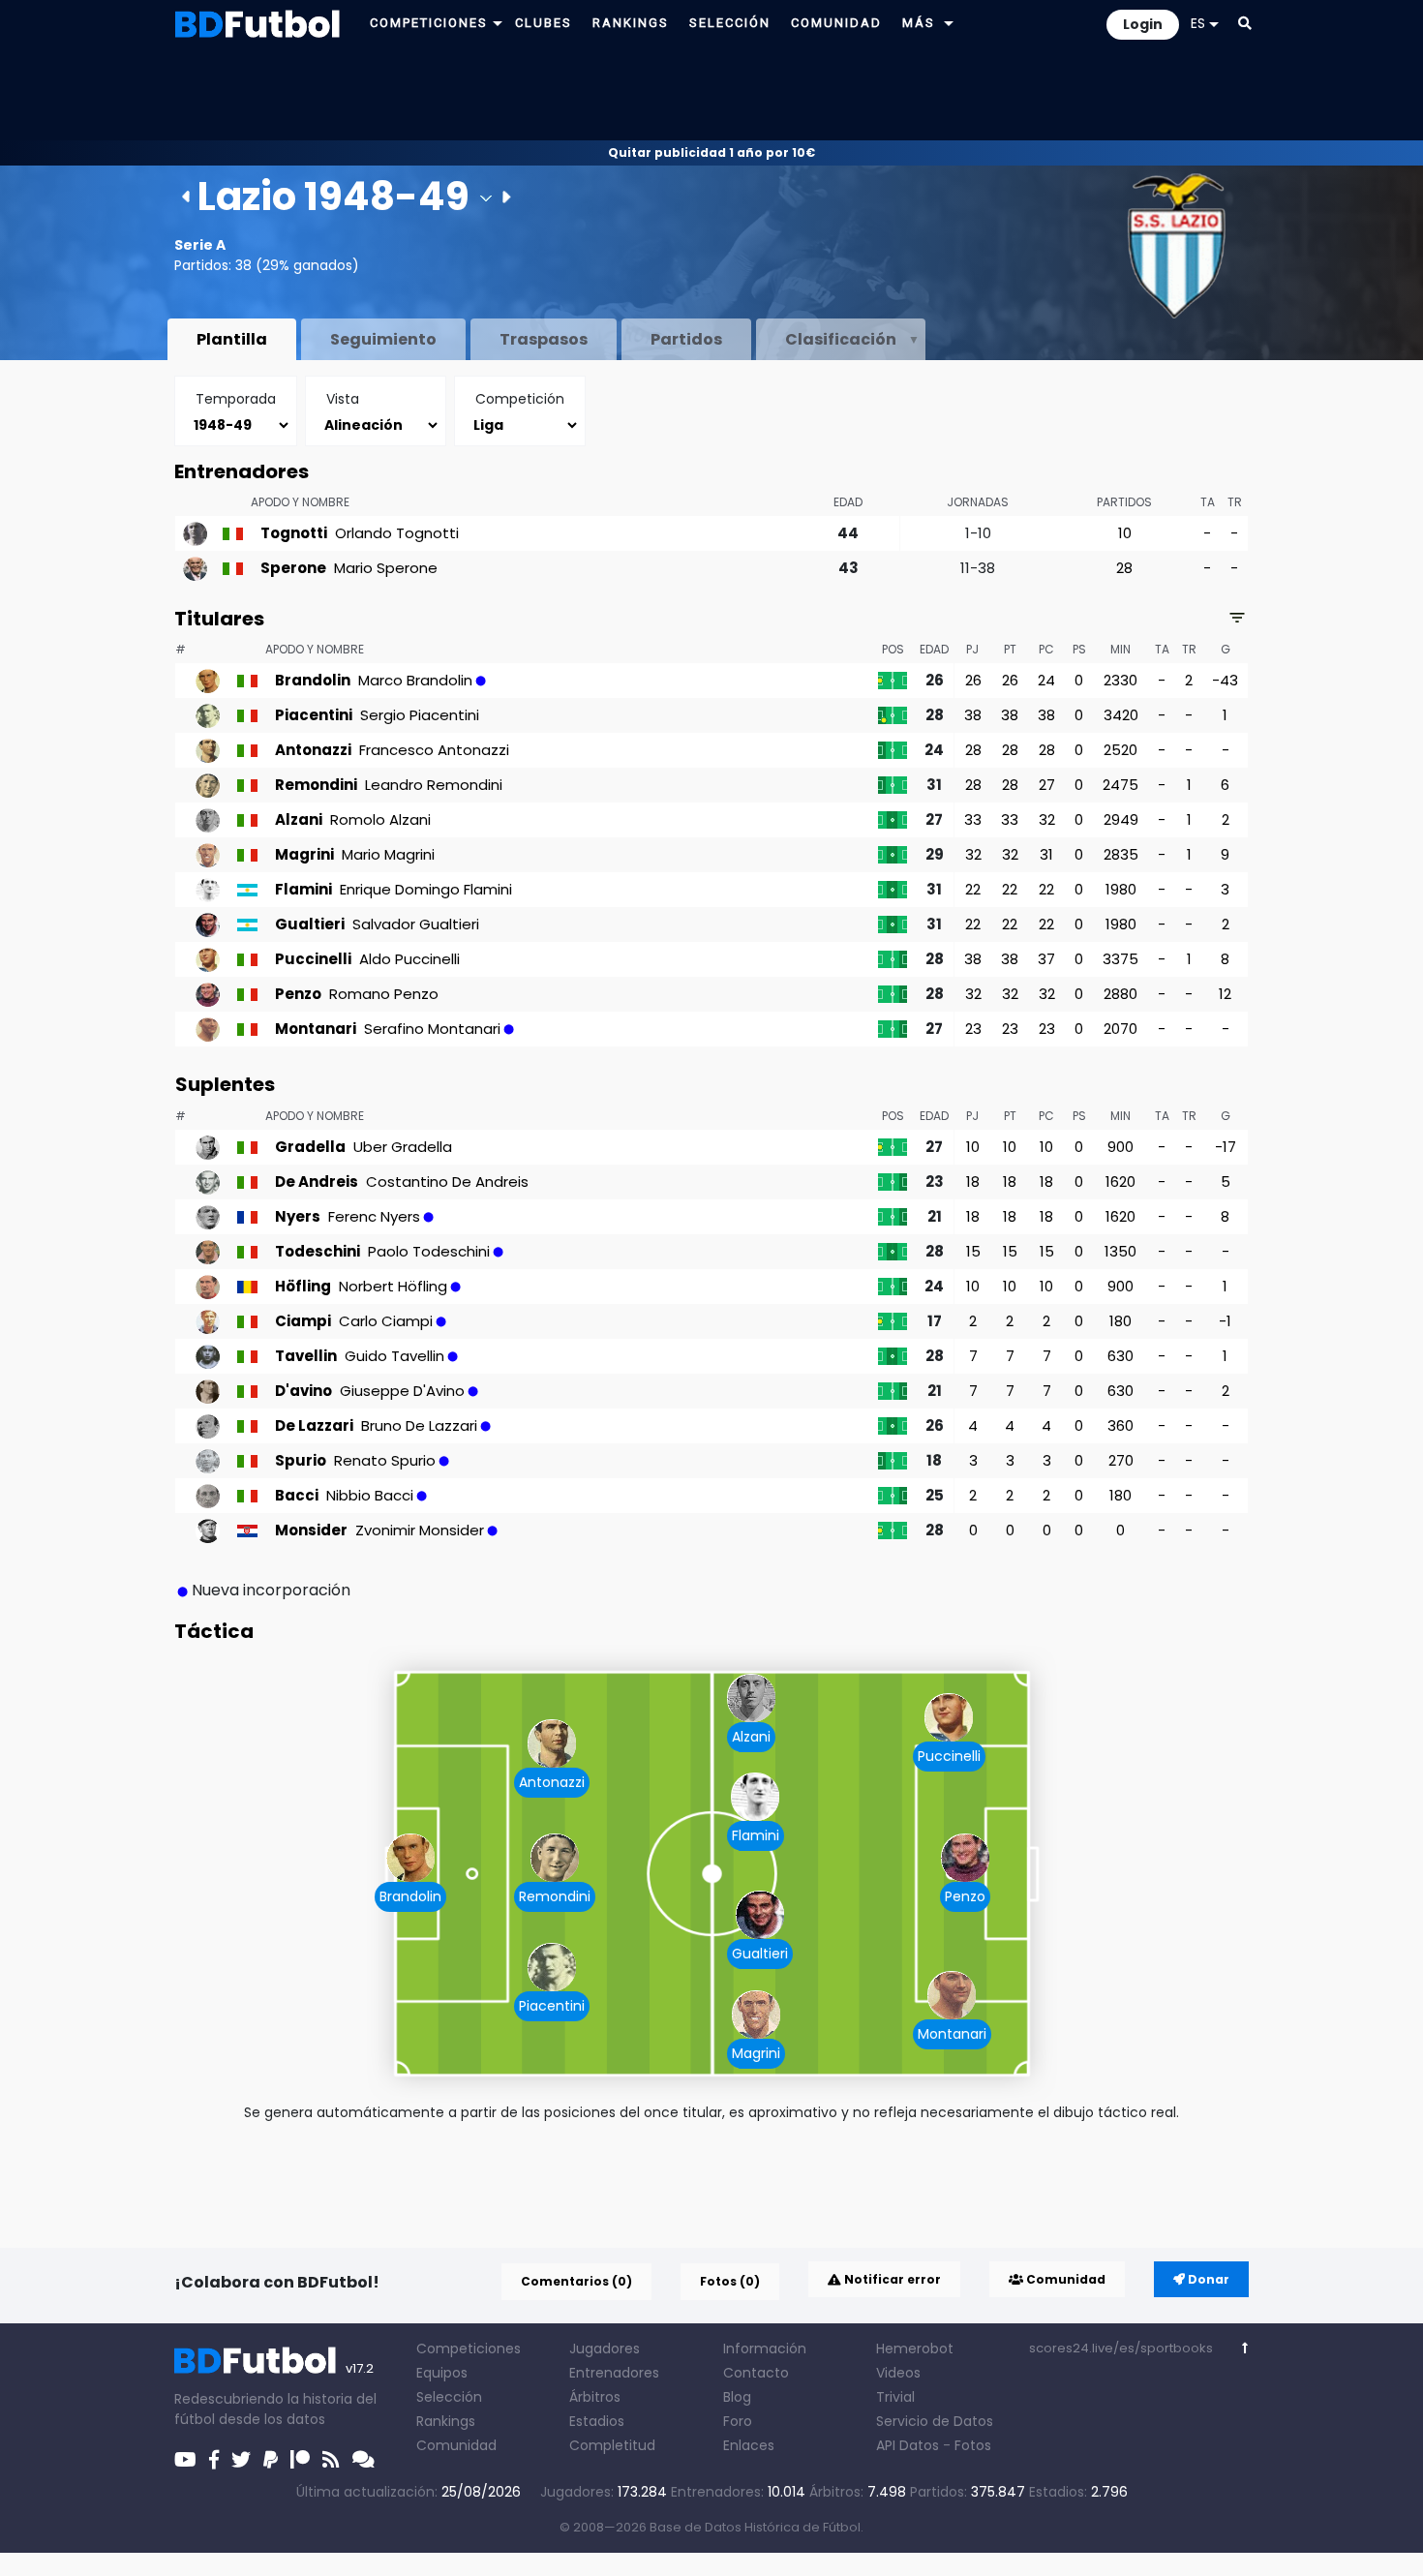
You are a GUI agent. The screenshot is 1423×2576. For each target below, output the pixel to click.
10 (1125, 533)
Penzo (965, 1896)
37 (1046, 959)
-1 (1225, 1321)
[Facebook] (214, 2460)
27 (1047, 785)
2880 (1120, 994)
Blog (737, 2397)
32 (1047, 819)
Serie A (200, 245)
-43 (1225, 680)
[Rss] (331, 2460)
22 (973, 889)
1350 (1120, 1251)
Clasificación (841, 339)
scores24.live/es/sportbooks (1121, 2348)
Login (1143, 24)
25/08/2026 (481, 2492)
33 (973, 819)
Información (765, 2349)
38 (973, 715)
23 (973, 1029)
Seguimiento (383, 339)
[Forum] (363, 2460)
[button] (498, 23)
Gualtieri (760, 1954)
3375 (1120, 959)
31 (1046, 854)
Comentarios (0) (576, 2281)
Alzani (751, 1737)
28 (1124, 568)
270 (1121, 1460)
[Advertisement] (711, 93)
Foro (738, 2421)
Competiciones (469, 2349)
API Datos (908, 2445)
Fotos (973, 2445)
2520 (1120, 750)
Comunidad (1064, 2279)
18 (973, 1182)
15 (973, 1251)
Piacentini (552, 2006)
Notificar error (891, 2279)
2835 (1121, 854)
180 (1120, 1321)
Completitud (612, 2445)
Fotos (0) (730, 2281)
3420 (1121, 715)
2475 (1120, 785)
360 (1120, 1425)
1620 (1120, 1182)
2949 (1121, 819)
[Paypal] (271, 2460)
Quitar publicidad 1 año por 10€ (711, 152)
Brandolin (410, 1896)
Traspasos (544, 339)
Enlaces (749, 2445)
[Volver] (1245, 2348)
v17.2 (360, 2368)
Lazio (247, 197)
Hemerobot (915, 2349)
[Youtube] (185, 2460)
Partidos (686, 339)
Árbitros (595, 2397)
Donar (1207, 2279)
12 (1225, 994)
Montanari (952, 2034)
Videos (898, 2373)
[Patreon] (300, 2460)
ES (1198, 23)
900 (1120, 1147)
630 (1120, 1356)
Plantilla (232, 339)
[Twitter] (241, 2460)
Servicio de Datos (935, 2421)
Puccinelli (949, 1756)
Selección (449, 2397)
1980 (1121, 889)
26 (973, 680)
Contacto (756, 2373)
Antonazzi (552, 1782)
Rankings (446, 2421)
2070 (1120, 1029)
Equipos (442, 2373)
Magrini (756, 2053)
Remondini (555, 1896)
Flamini (756, 1835)
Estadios (597, 2421)
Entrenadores (614, 2373)
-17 (1226, 1147)
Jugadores (605, 2349)
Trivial (895, 2397)
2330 (1120, 680)
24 (1046, 680)
